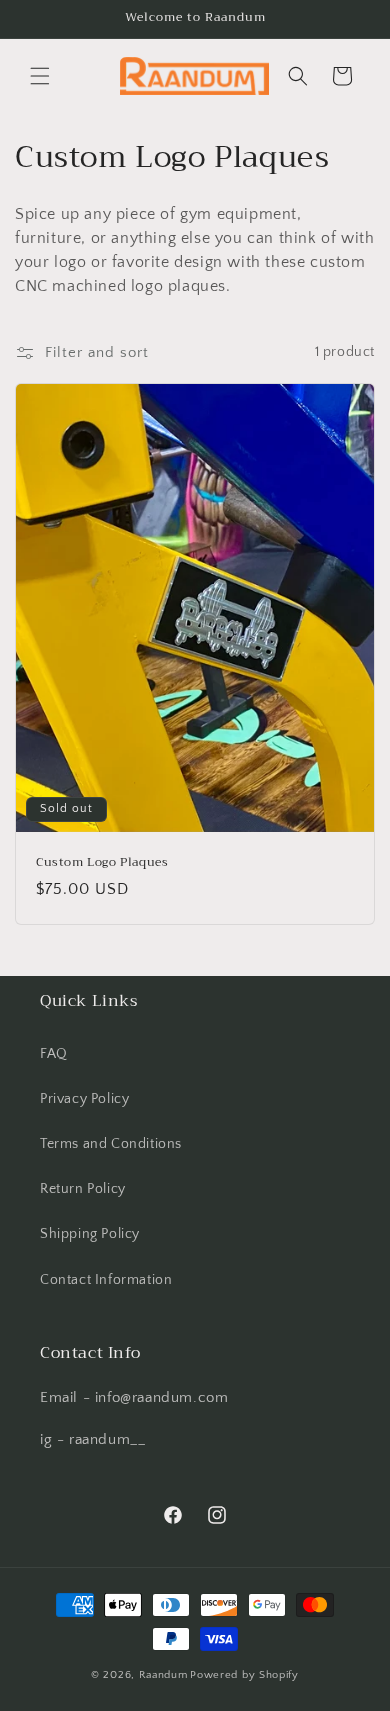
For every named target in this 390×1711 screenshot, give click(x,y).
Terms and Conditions (111, 1144)
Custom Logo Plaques (102, 862)
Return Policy (83, 1189)
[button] (40, 76)
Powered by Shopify (244, 1675)
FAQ (54, 1054)
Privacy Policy (84, 1099)
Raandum (163, 1675)
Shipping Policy (90, 1234)
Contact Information (106, 1280)
